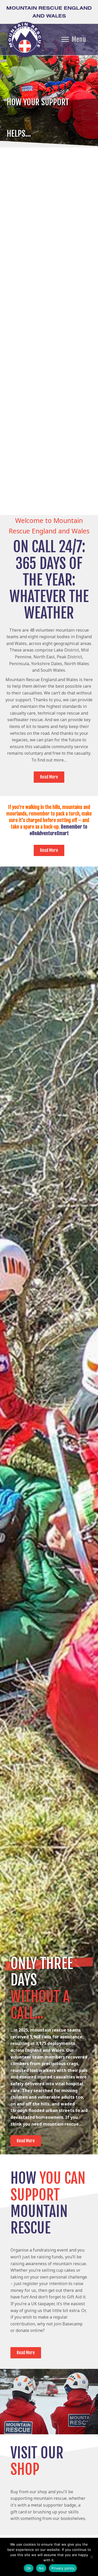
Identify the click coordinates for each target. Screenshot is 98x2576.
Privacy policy (63, 2568)
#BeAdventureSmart (49, 833)
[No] (91, 2557)
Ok (29, 2568)
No (41, 2568)
